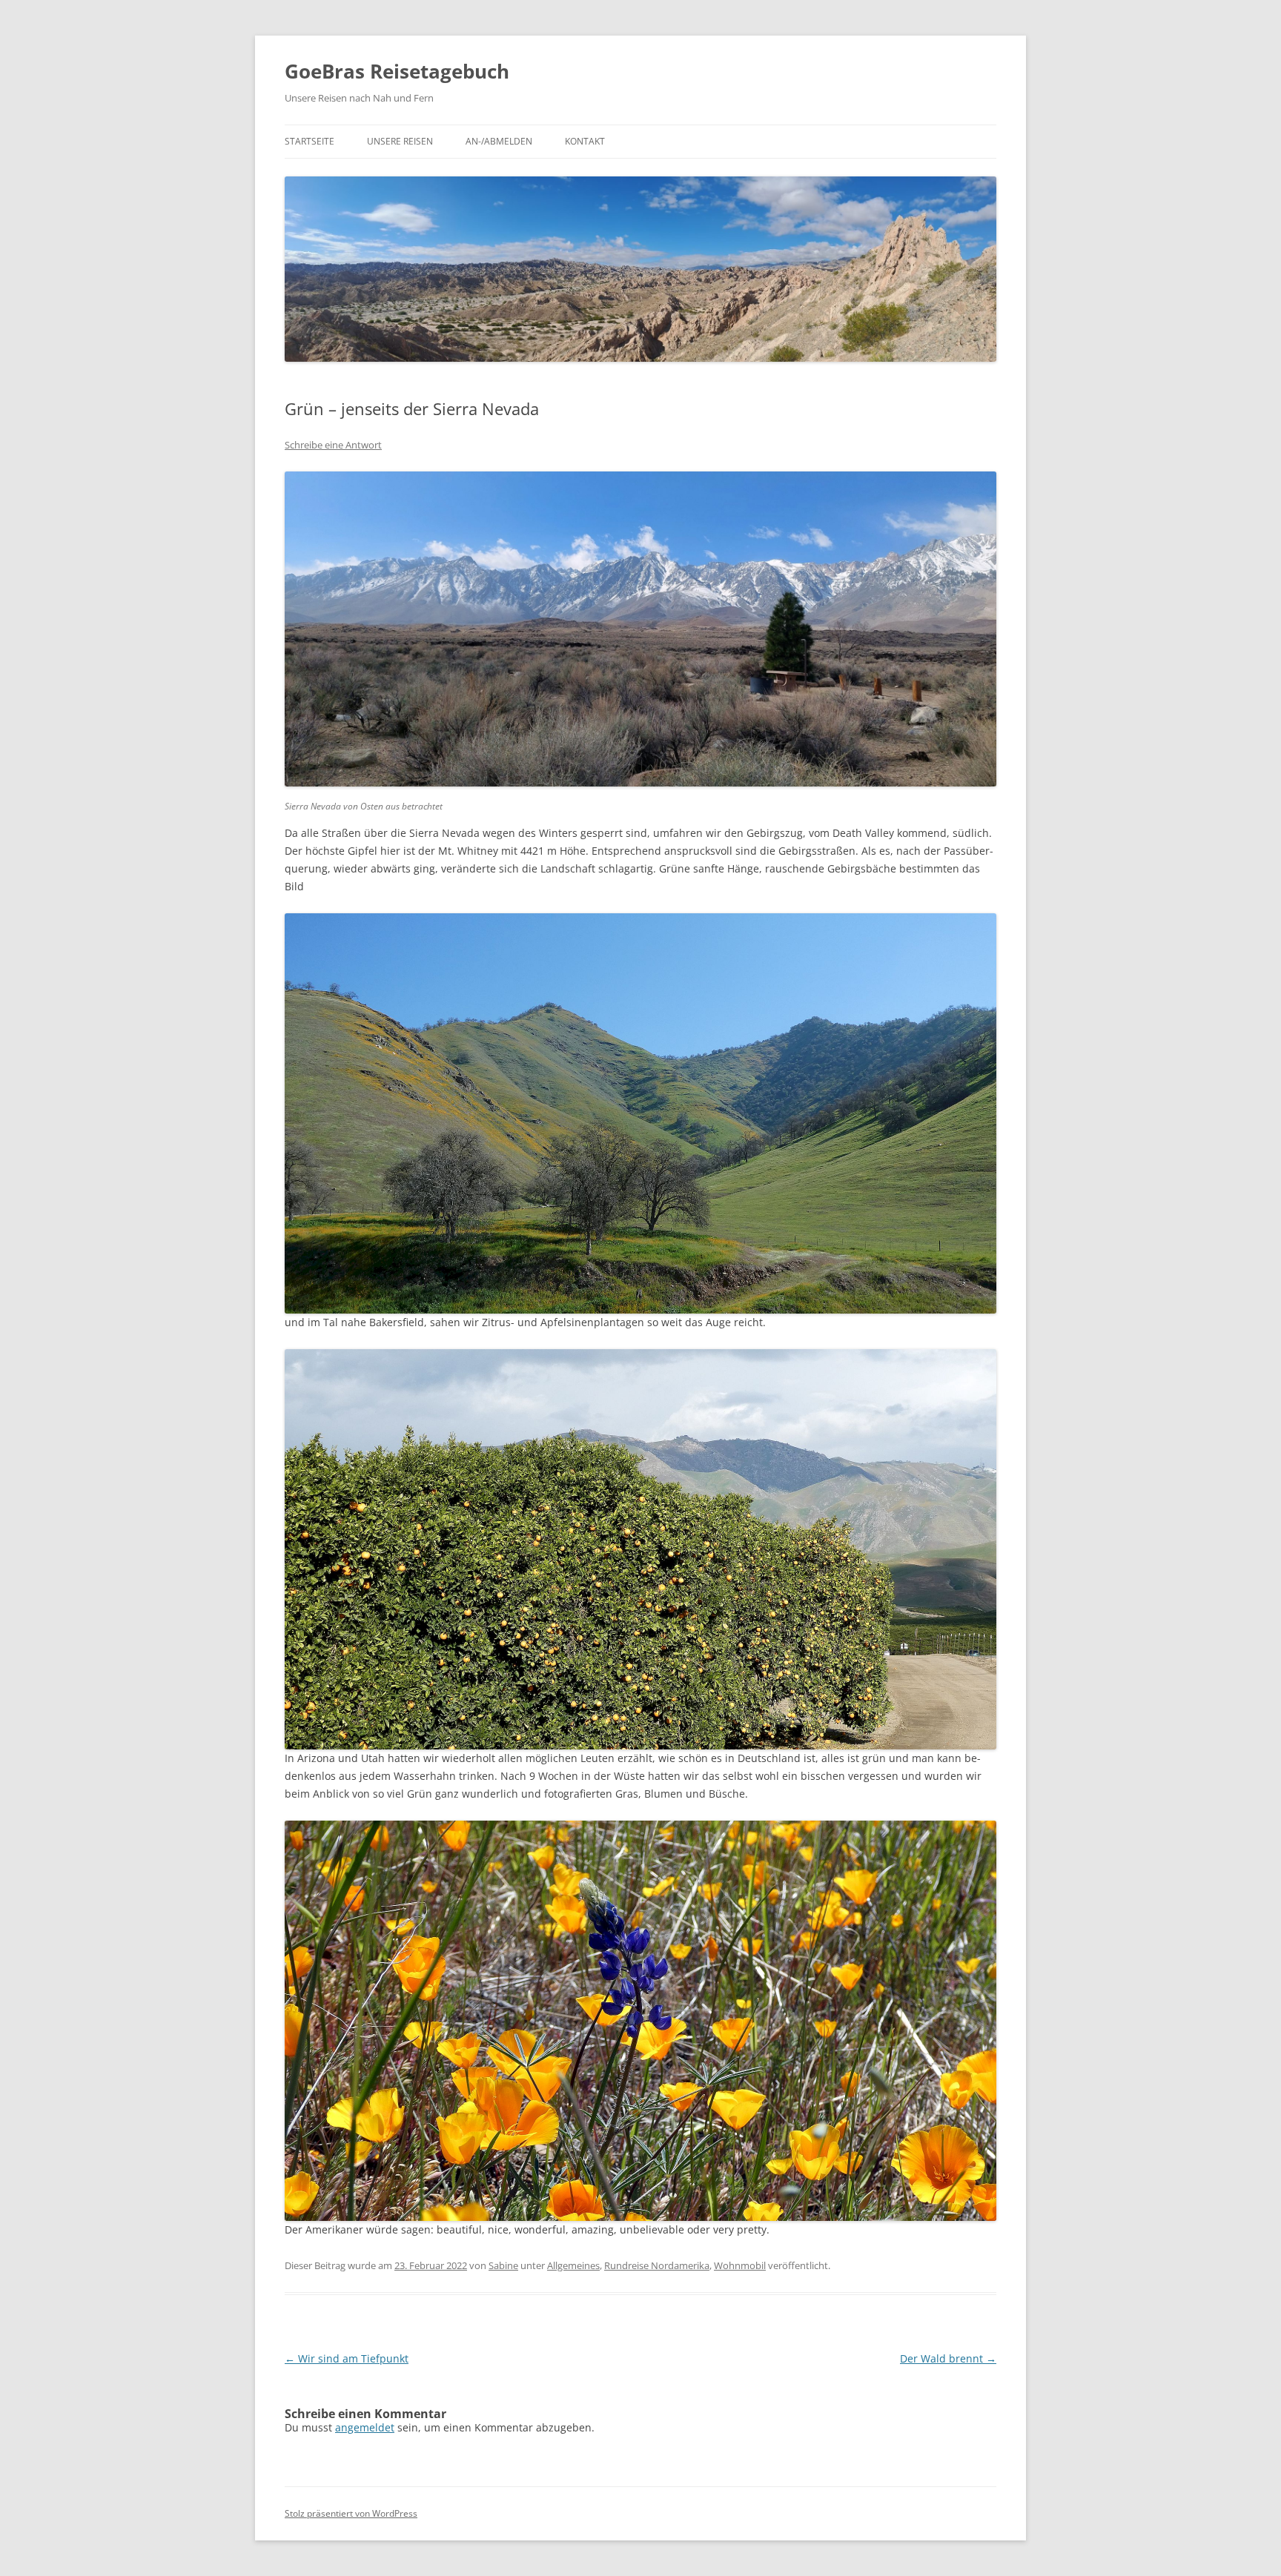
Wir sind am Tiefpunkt (347, 2358)
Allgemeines (573, 2265)
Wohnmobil (740, 2265)
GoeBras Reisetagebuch (397, 71)
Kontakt (585, 141)
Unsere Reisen (400, 141)
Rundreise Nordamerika (657, 2265)
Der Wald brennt (948, 2358)
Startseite (310, 141)
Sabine (503, 2265)
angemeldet (365, 2427)
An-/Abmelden (499, 141)
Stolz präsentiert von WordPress (351, 2513)
